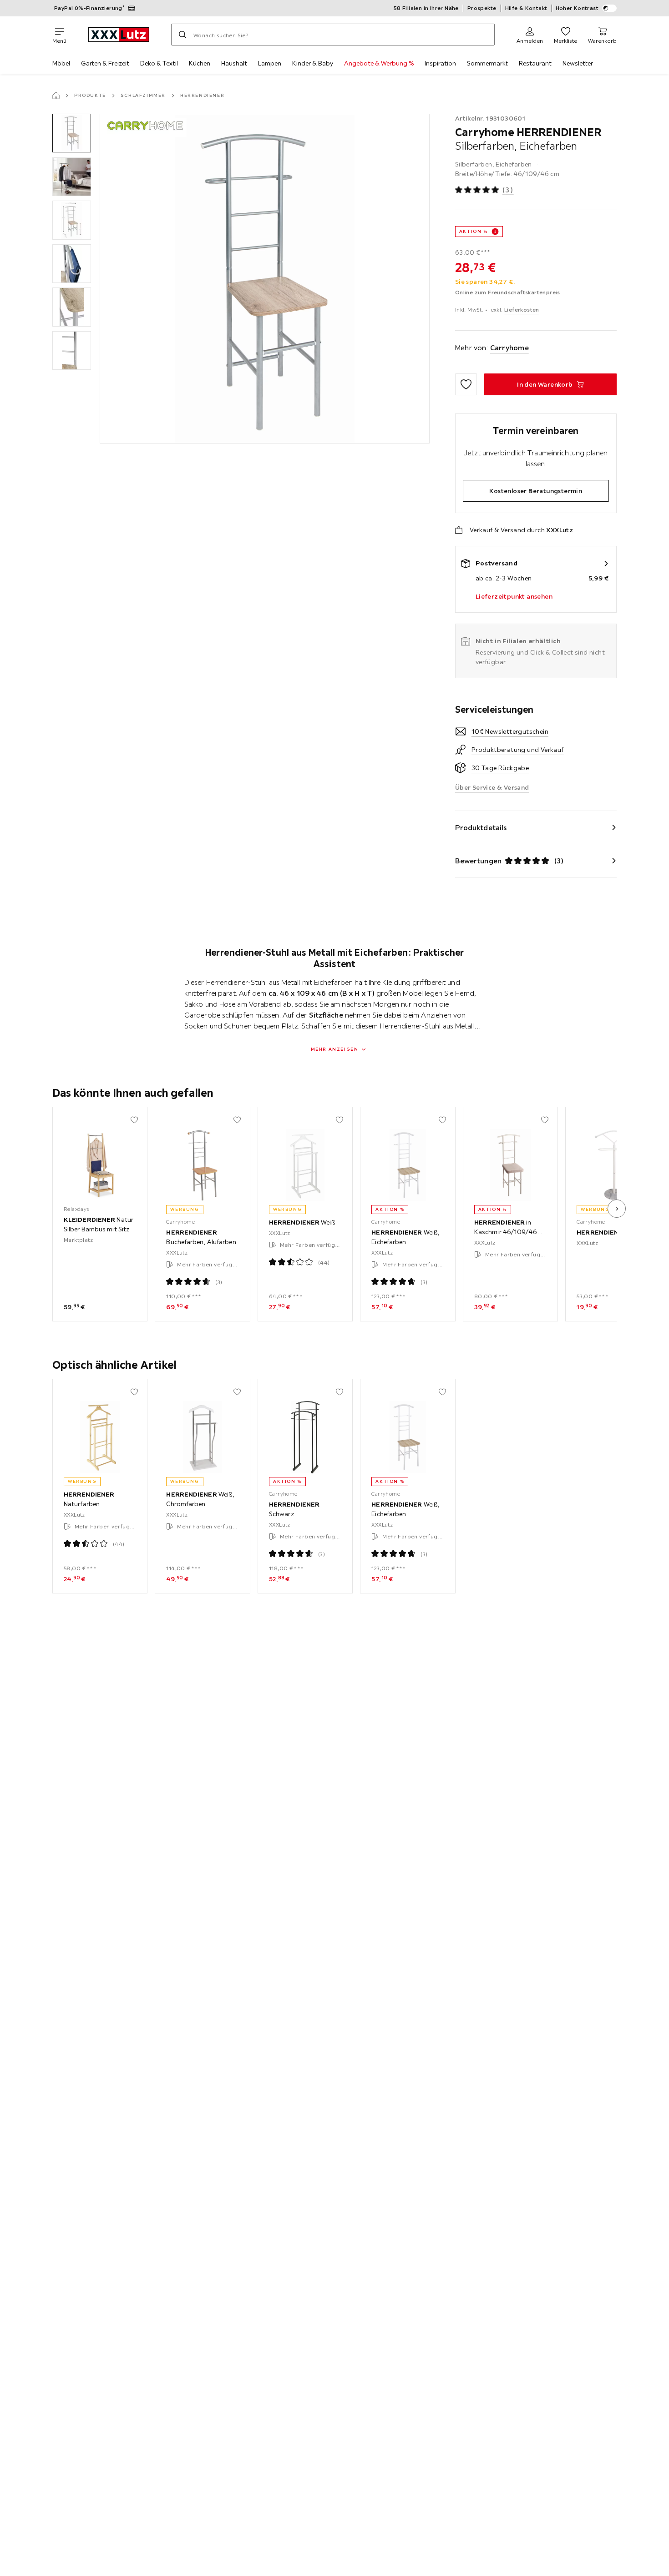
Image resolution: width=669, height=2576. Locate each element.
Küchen (200, 63)
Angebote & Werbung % (379, 63)
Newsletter (578, 63)
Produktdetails (481, 827)
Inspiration (440, 63)
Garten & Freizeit (105, 63)
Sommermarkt (487, 63)
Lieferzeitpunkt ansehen (514, 596)
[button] (72, 133)
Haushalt (234, 63)
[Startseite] (56, 96)
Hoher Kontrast (577, 8)
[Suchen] (182, 35)
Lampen (270, 63)
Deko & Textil (159, 63)
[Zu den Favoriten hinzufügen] (466, 384)
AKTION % (474, 231)
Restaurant (535, 63)
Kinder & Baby (313, 63)
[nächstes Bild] (617, 1209)
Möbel (61, 63)
